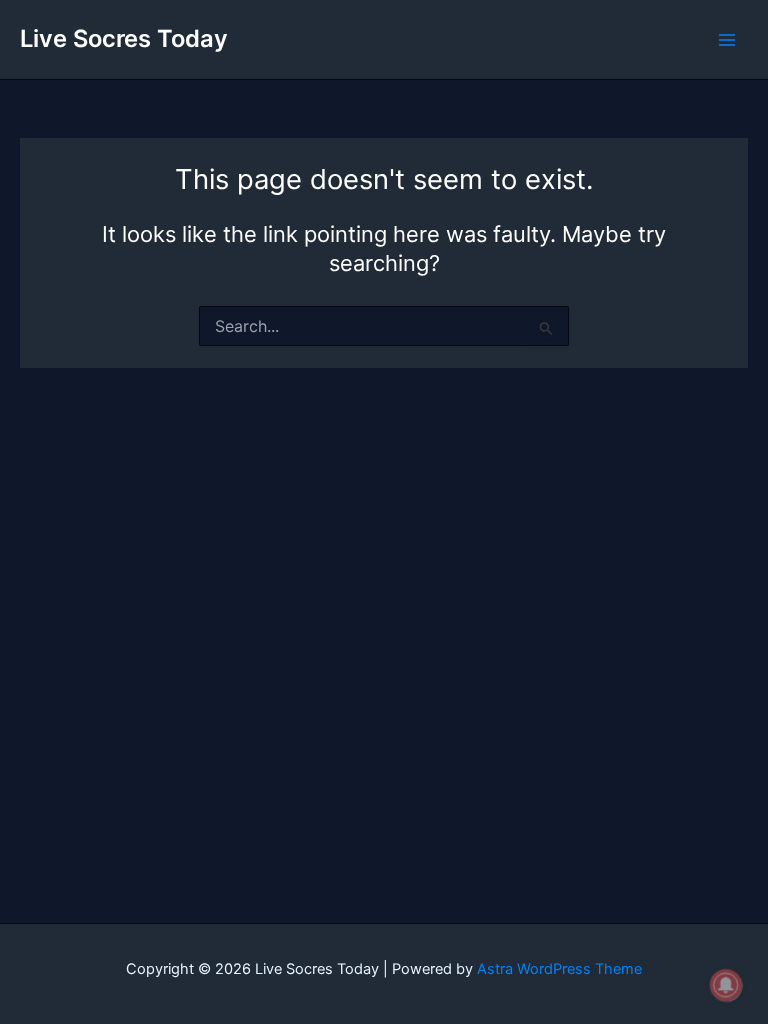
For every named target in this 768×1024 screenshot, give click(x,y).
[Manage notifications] (726, 985)
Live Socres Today (124, 38)
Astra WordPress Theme (559, 969)
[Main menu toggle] (727, 40)
